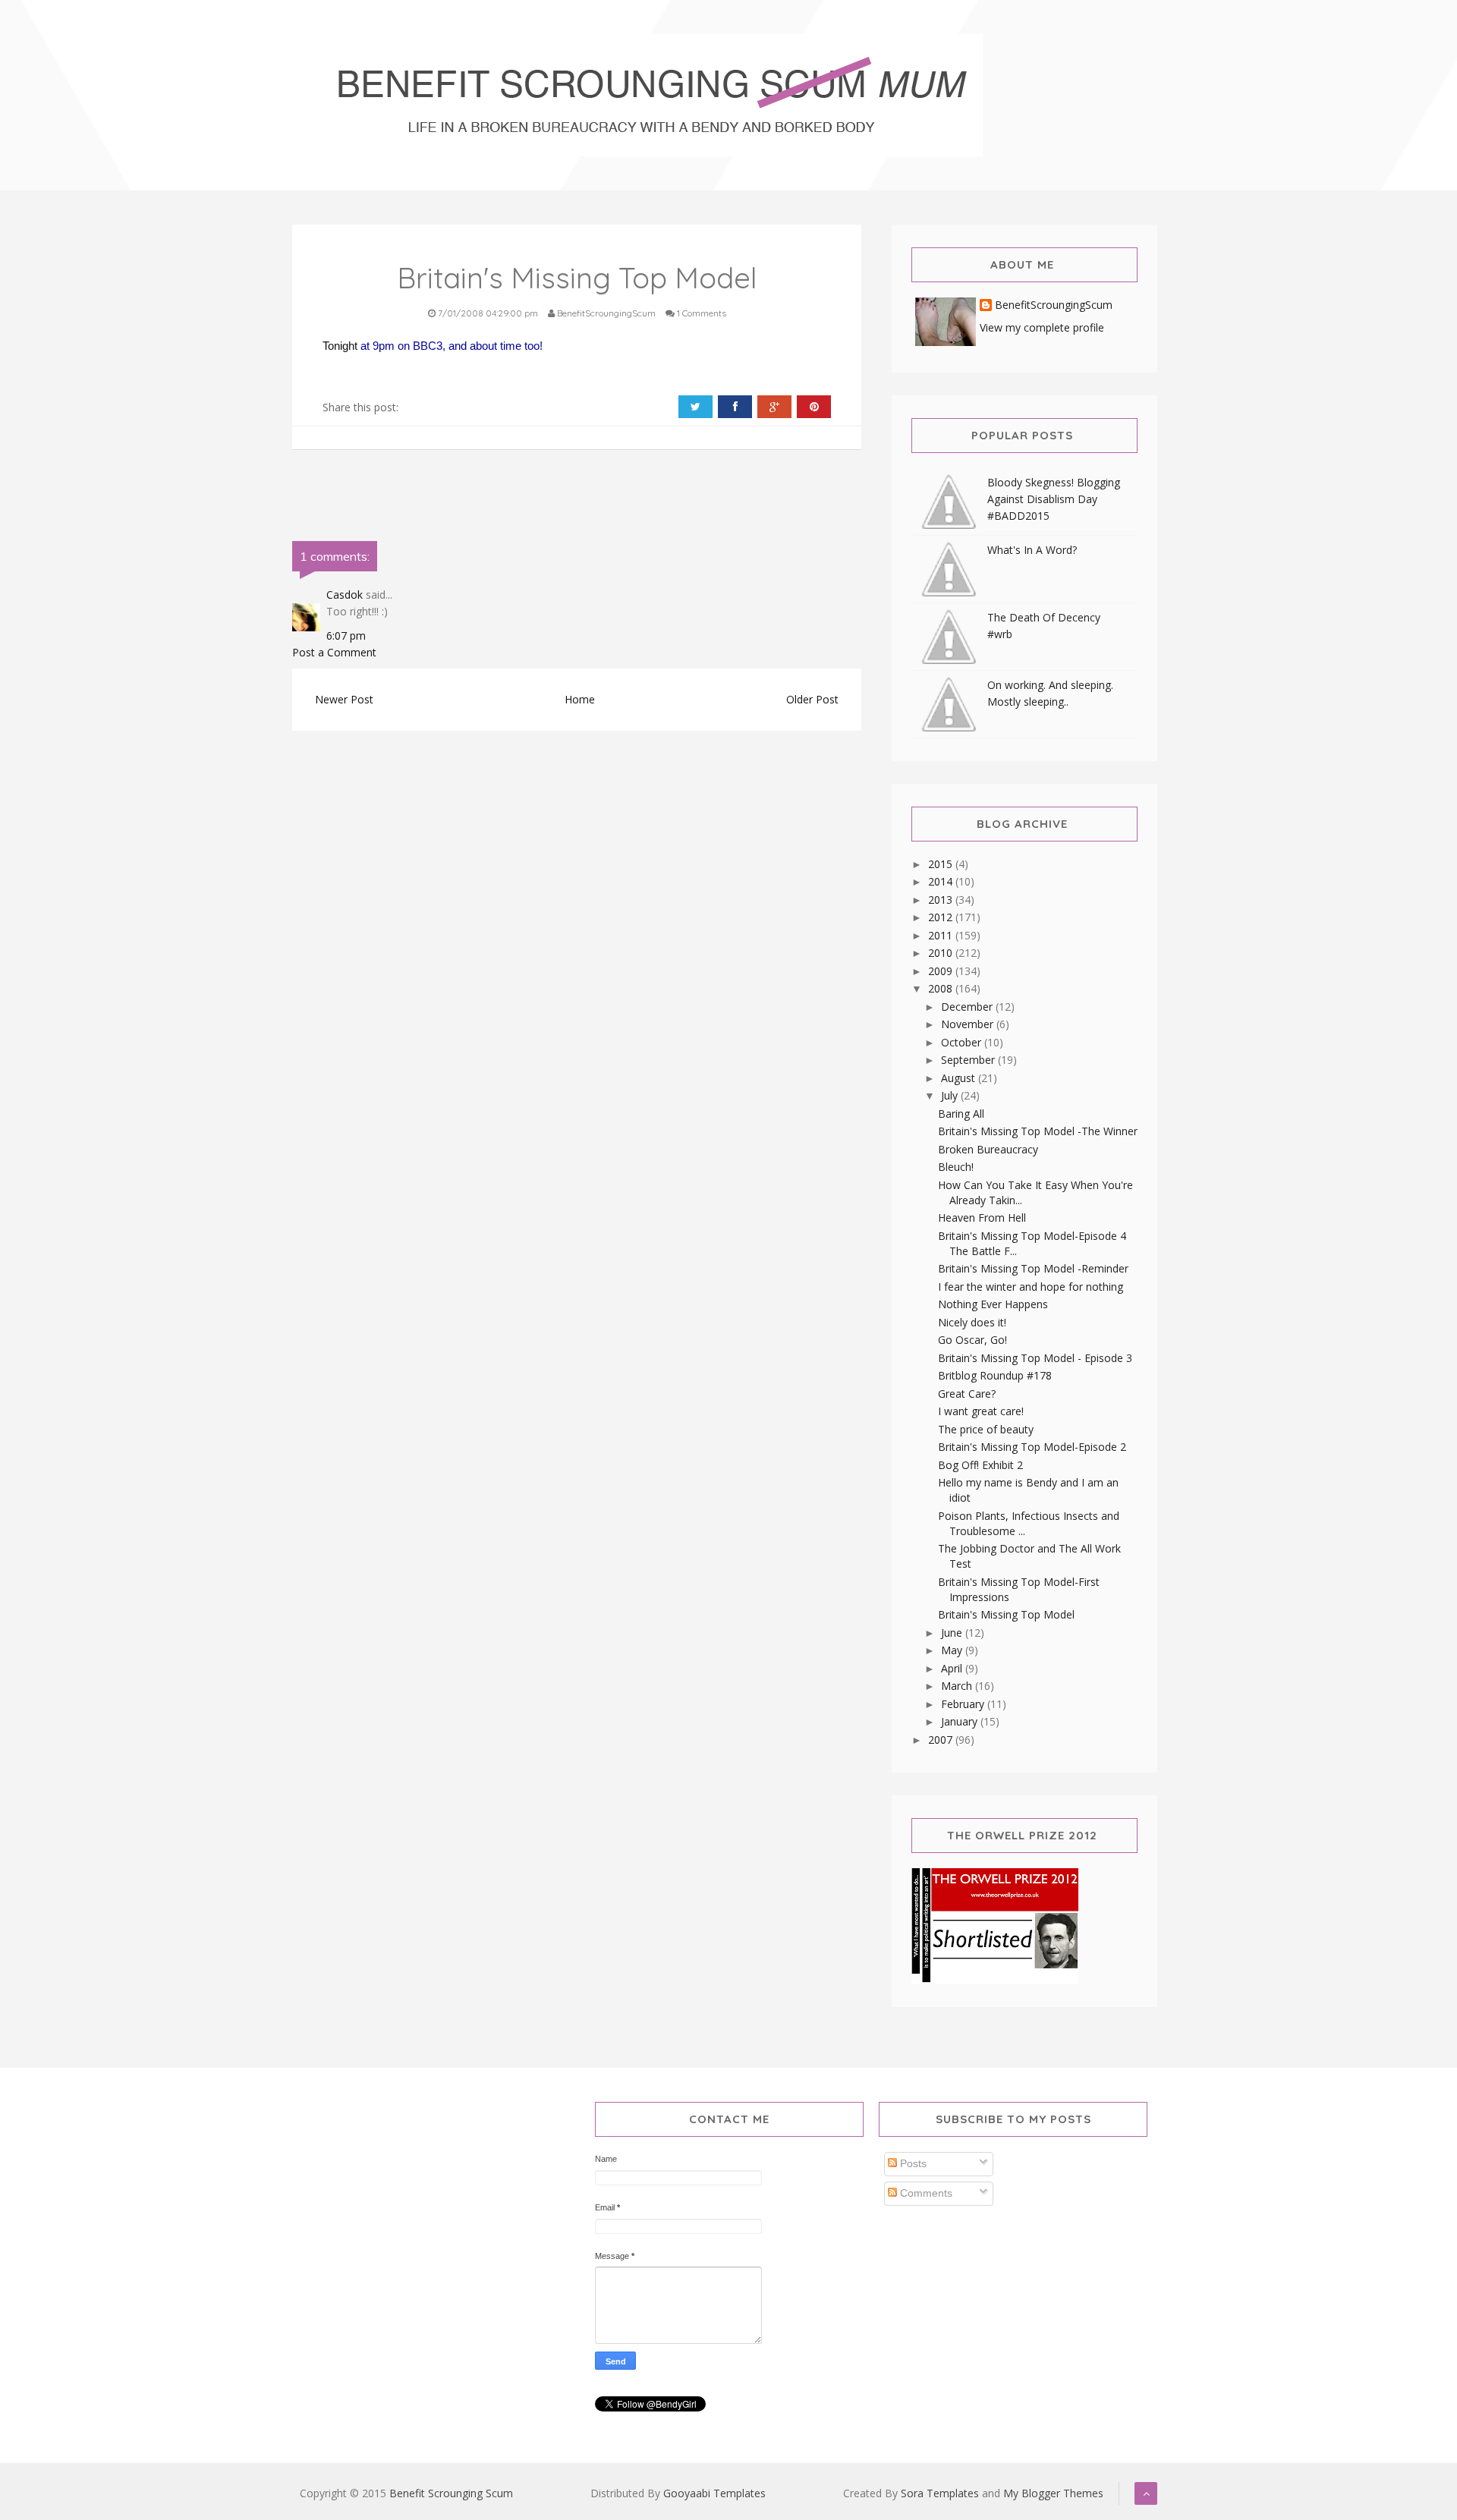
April (953, 1668)
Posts (912, 2163)
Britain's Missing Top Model (1006, 1614)
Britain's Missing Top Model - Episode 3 (1035, 1358)
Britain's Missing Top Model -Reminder (1033, 1268)
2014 (942, 881)
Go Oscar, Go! (972, 1340)
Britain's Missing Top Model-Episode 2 (1032, 1447)
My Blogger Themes (1053, 2493)
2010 (942, 953)
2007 (942, 1740)
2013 (942, 900)
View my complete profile (1042, 327)
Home (580, 699)
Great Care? (967, 1394)
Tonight (341, 346)
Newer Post (344, 699)
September (969, 1060)
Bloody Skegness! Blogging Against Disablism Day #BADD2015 (1054, 499)
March (958, 1686)
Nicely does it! (972, 1322)
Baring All (961, 1114)
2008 (942, 988)
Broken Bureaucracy (988, 1149)
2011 (942, 935)
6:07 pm (346, 636)
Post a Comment (334, 652)
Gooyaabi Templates (714, 2493)
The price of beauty (986, 1429)
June (953, 1633)
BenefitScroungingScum (1054, 305)
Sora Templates (940, 2493)
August (960, 1078)
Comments (925, 2193)
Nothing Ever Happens (993, 1304)
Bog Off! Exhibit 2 (980, 1465)
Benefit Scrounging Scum (451, 2493)
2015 (942, 864)
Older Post (812, 699)
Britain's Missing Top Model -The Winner (1038, 1131)
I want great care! (981, 1411)
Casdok (345, 595)
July (951, 1095)
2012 (942, 917)
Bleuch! (956, 1167)
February (964, 1704)
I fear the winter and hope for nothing (1031, 1287)
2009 (942, 971)
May (953, 1650)
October (963, 1042)
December (968, 1007)
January (961, 1721)
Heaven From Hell (982, 1218)
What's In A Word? (1032, 550)
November (969, 1024)
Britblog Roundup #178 (995, 1375)
